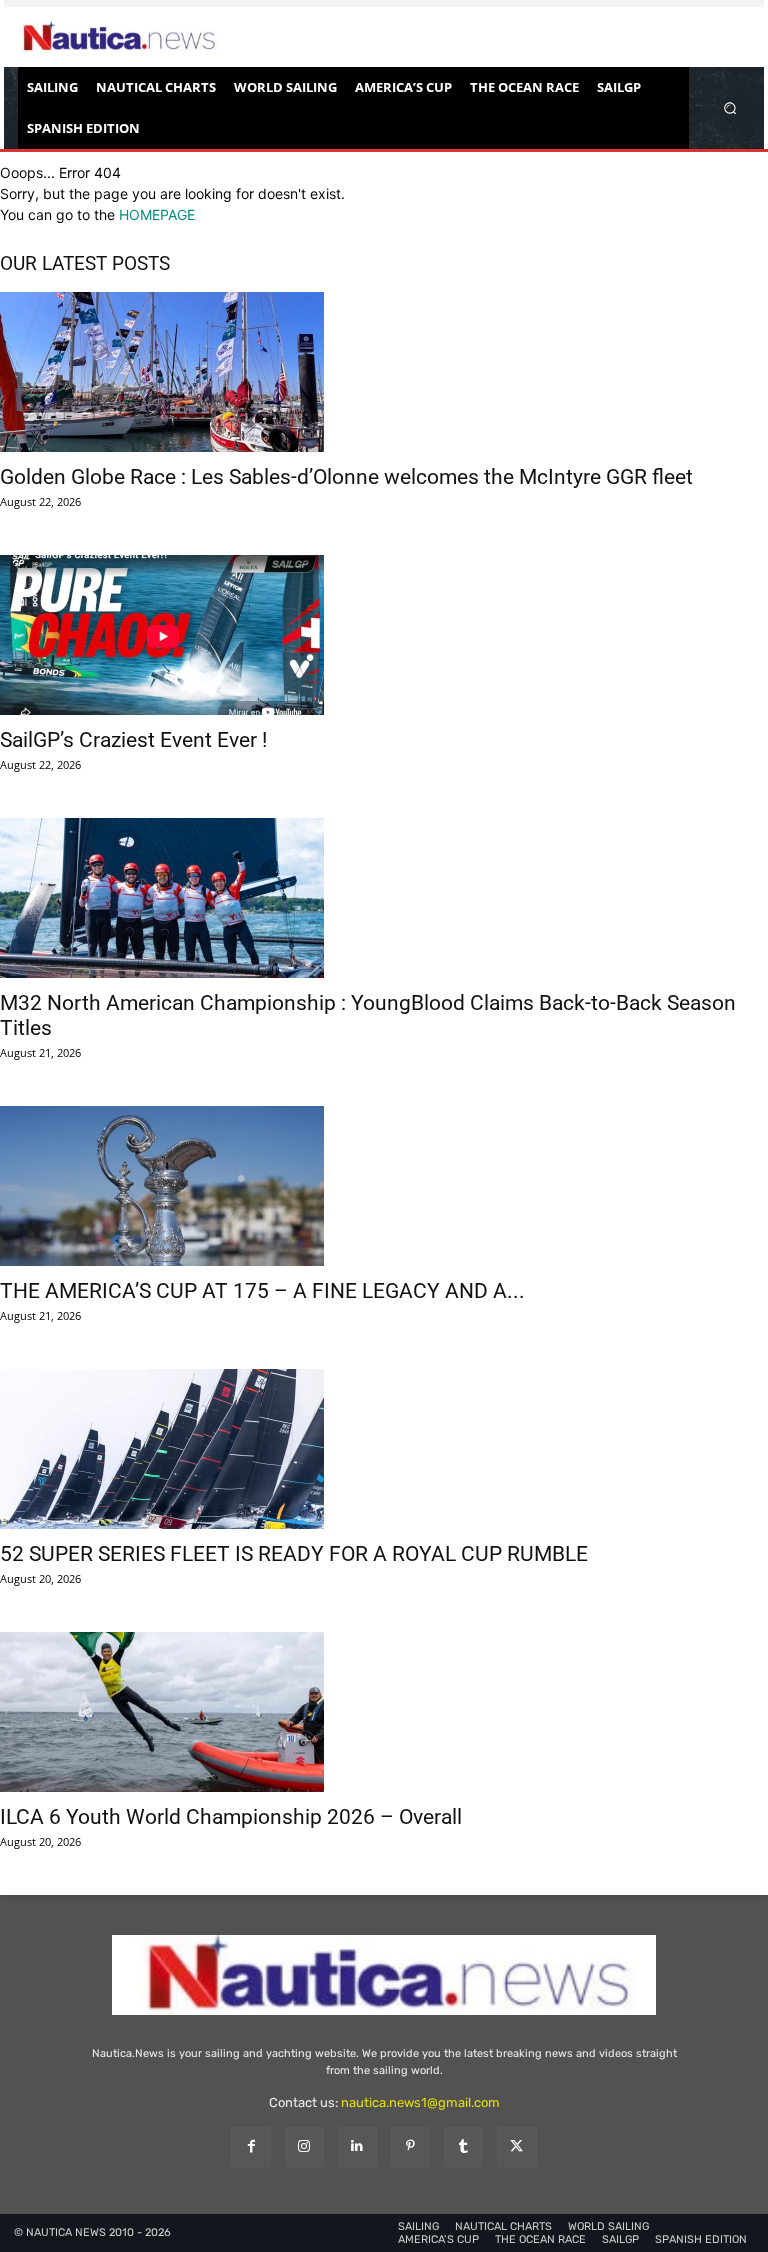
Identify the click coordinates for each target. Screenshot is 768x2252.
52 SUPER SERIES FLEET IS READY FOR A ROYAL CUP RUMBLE (294, 1554)
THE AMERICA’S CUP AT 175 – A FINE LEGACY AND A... (262, 1291)
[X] (516, 2146)
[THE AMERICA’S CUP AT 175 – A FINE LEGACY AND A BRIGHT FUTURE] (384, 1186)
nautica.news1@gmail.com (420, 2102)
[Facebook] (250, 2146)
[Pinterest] (410, 2146)
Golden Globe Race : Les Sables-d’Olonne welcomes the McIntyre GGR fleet (346, 477)
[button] (730, 107)
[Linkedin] (357, 2146)
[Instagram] (304, 2146)
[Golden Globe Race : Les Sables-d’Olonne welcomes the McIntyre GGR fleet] (384, 372)
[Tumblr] (463, 2146)
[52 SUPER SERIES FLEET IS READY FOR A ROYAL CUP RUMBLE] (384, 1449)
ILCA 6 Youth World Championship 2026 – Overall (231, 1817)
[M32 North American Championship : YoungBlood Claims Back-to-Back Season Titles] (384, 898)
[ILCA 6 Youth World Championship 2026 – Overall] (384, 1712)
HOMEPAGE (157, 214)
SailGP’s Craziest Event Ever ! (133, 740)
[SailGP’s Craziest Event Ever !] (384, 635)
